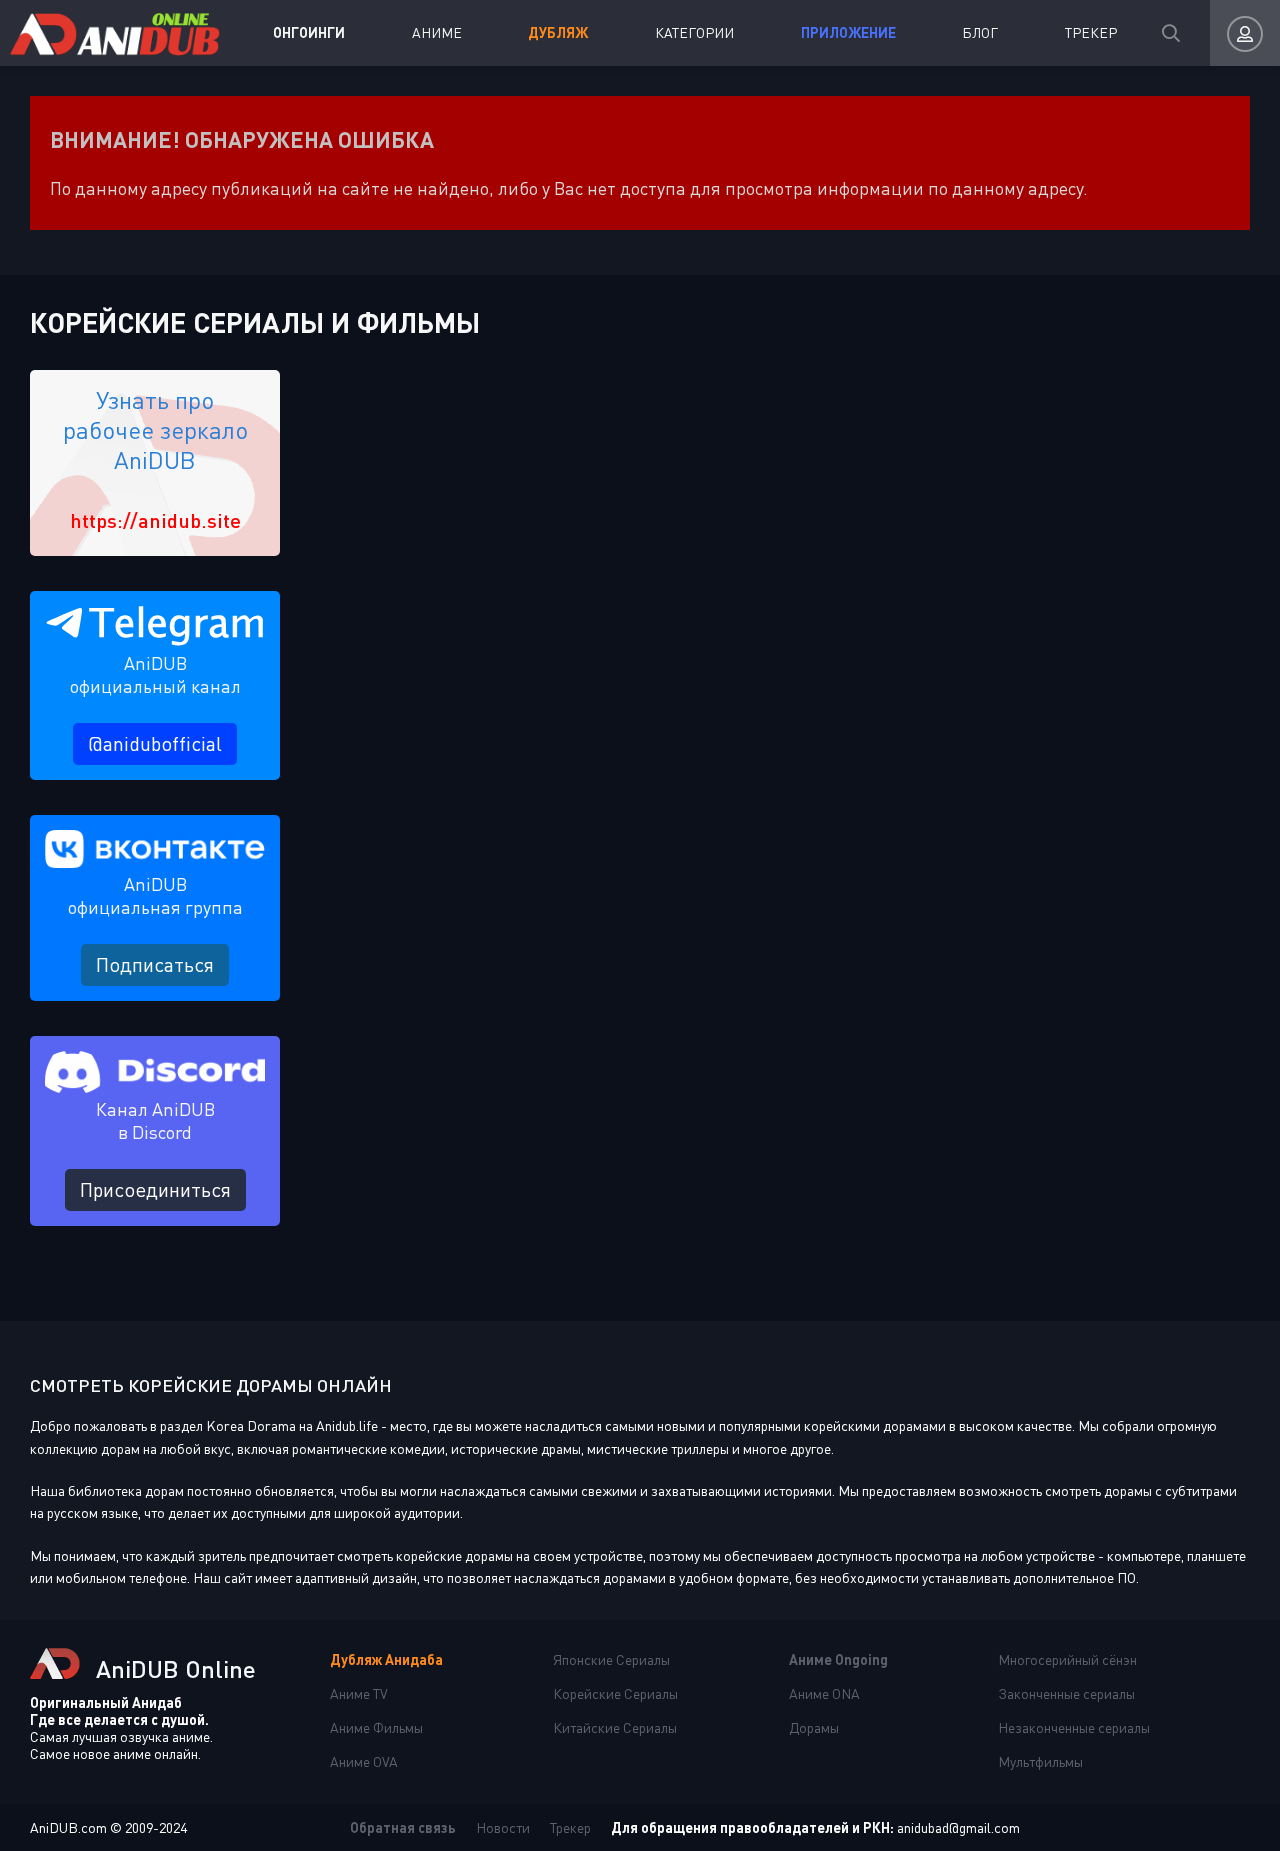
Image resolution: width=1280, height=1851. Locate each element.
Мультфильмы (1040, 1761)
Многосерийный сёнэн (1067, 1659)
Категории (694, 32)
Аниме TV (359, 1693)
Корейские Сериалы (615, 1693)
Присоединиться (155, 1189)
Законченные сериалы (1066, 1693)
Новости (503, 1827)
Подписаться (155, 964)
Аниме (437, 32)
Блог (980, 32)
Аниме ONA (824, 1693)
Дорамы (814, 1727)
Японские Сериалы (611, 1659)
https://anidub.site (155, 520)
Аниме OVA (364, 1761)
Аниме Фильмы (376, 1727)
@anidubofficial (155, 743)
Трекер (1091, 32)
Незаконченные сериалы (1074, 1727)
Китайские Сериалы (615, 1727)
